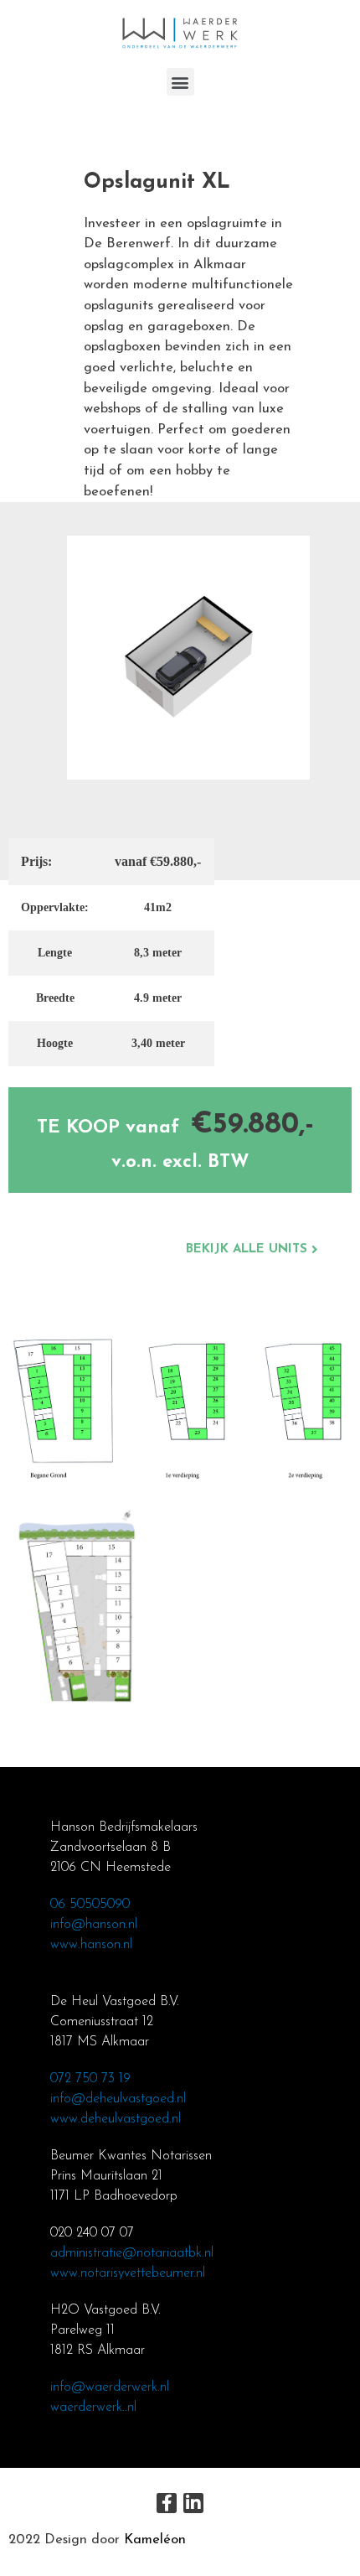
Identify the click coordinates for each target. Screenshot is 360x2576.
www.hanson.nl (91, 1945)
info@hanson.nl (94, 1925)
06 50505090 (90, 1905)
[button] (180, 82)
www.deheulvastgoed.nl (116, 2119)
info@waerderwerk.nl (110, 2387)
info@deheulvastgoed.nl (118, 2099)
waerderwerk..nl (93, 2408)
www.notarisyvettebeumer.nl (128, 2273)
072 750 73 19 (90, 2079)
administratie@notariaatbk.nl (132, 2253)
